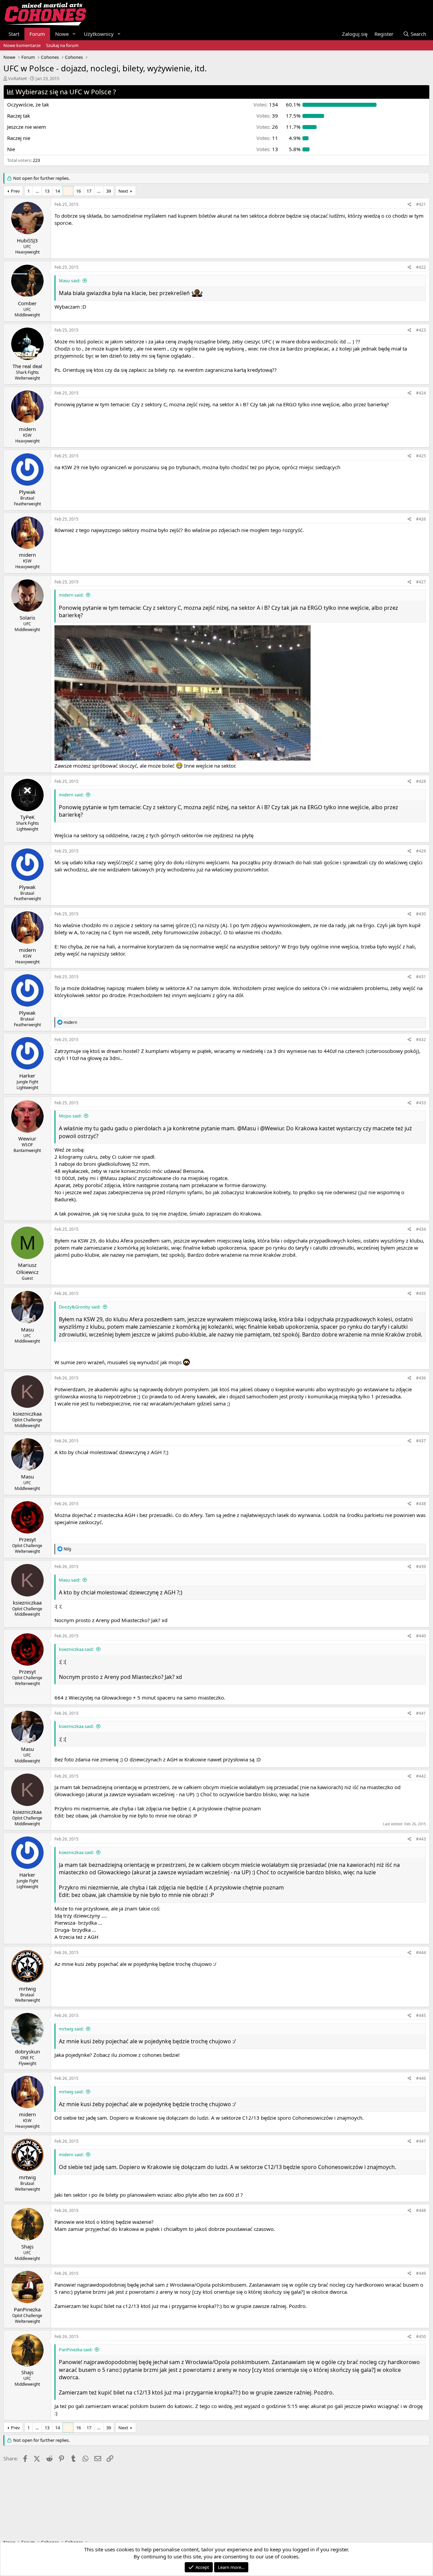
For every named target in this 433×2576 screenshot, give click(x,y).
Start (14, 34)
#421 (421, 204)
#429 (421, 851)
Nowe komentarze (22, 45)
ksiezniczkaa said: (76, 1649)
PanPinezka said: (76, 2350)
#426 (421, 519)
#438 (421, 1504)
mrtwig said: (71, 2029)
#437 (421, 1441)
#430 (421, 914)
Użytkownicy (99, 34)
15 (68, 191)
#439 (421, 1567)
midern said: (71, 595)
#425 (421, 456)
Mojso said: (70, 1116)
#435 (421, 1293)
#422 (421, 267)
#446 (421, 2078)
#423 (421, 330)
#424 (421, 393)
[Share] (409, 205)
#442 (421, 1776)
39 (109, 191)
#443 (421, 1839)
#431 (421, 977)
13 (47, 191)
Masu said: (70, 281)
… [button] (37, 191)
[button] (74, 34)
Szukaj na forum (62, 45)
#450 (421, 2337)
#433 (421, 1103)
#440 (421, 1636)
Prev (15, 191)
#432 (421, 1040)
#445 (421, 2015)
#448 (421, 2210)
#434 (421, 1229)
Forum (37, 34)
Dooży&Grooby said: (80, 1307)
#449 (421, 2273)
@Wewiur (272, 1128)
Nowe (62, 34)
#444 (421, 1953)
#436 (421, 1378)
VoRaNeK (18, 78)
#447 (421, 2141)
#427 (421, 582)
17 (89, 191)
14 (58, 191)
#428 (421, 781)
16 (78, 191)
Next (123, 191)
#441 (421, 1713)
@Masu (247, 1128)
